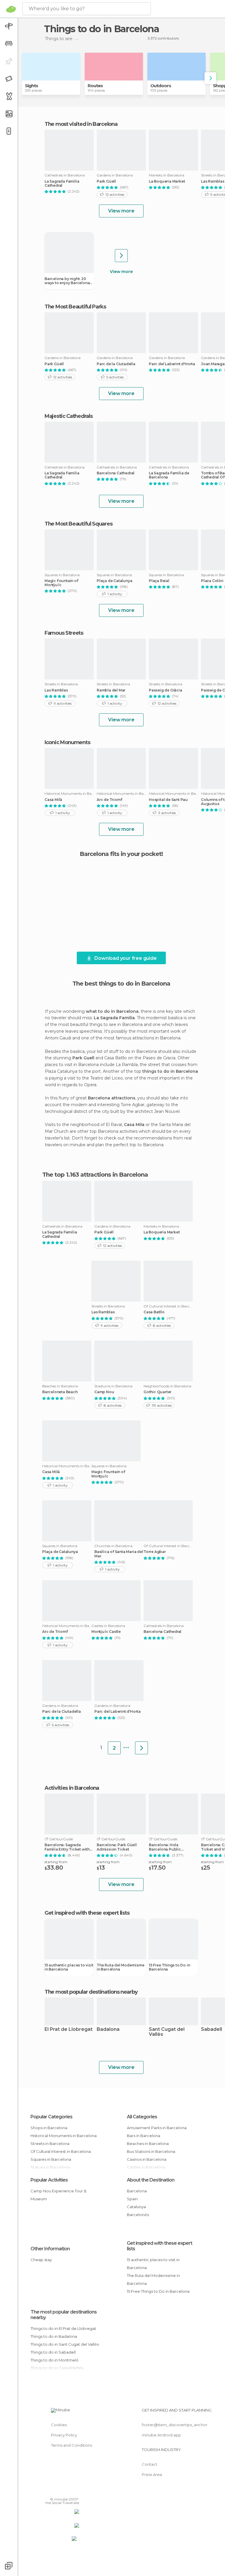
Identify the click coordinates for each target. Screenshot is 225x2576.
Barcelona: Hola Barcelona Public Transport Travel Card (169, 1847)
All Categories (142, 2117)
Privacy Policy (64, 2435)
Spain (132, 2199)
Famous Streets (64, 633)
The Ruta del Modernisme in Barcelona (120, 1967)
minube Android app (161, 2435)
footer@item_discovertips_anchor (175, 2425)
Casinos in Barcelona (147, 2159)
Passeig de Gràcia (166, 690)
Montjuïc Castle (106, 1632)
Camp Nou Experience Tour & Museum (58, 2195)
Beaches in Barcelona (148, 2143)
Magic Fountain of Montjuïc (61, 583)
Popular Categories (51, 2117)
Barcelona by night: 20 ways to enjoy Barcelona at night (67, 281)
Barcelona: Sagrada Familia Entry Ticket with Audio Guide (67, 1847)
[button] (210, 78)
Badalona (108, 2030)
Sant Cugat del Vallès (167, 2032)
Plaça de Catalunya (114, 581)
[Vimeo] (68, 2491)
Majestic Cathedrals (68, 416)
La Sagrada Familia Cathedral (62, 183)
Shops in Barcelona (49, 2128)
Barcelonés (138, 2215)
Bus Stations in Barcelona (151, 2151)
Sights (31, 86)
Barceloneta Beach (60, 1392)
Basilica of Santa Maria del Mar (119, 1554)
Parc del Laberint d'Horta (172, 364)
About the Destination (151, 2180)
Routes (95, 86)
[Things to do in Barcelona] (142, 1748)
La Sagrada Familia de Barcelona (169, 475)
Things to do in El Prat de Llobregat (63, 2328)
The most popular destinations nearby (91, 1992)
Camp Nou (104, 1392)
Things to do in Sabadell (53, 2352)
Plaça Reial (159, 581)
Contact (150, 2464)
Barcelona (137, 2191)
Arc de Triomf (109, 800)
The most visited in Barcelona (81, 124)
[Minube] (11, 9)
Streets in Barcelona (50, 2143)
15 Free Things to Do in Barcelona (169, 1967)
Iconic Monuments (67, 742)
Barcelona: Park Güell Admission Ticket (117, 1847)
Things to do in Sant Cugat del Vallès (65, 2344)
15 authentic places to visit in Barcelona (69, 1967)
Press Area (152, 2474)
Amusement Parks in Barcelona (157, 2128)
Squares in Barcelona (51, 2159)
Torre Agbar (155, 1552)
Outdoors (161, 86)
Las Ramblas (56, 690)
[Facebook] (52, 2491)
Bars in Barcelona (144, 2136)
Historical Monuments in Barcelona (64, 2136)
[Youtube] (75, 2491)
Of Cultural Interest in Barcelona (61, 2151)
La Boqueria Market (167, 181)
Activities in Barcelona (72, 1788)
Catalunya (136, 2207)
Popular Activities (49, 2180)
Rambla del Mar (111, 690)
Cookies (59, 2425)
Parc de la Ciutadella (116, 364)
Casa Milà (53, 800)
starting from (56, 1862)
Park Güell (106, 181)
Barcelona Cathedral (116, 473)
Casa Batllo (154, 1312)
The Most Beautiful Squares (78, 524)
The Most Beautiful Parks (75, 307)
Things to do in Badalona (54, 2336)
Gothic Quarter (157, 1392)
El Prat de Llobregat (69, 2030)
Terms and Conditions (71, 2445)
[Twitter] (60, 2491)
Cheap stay (41, 2260)
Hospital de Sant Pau (168, 800)
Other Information (50, 2249)
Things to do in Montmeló (54, 2360)
